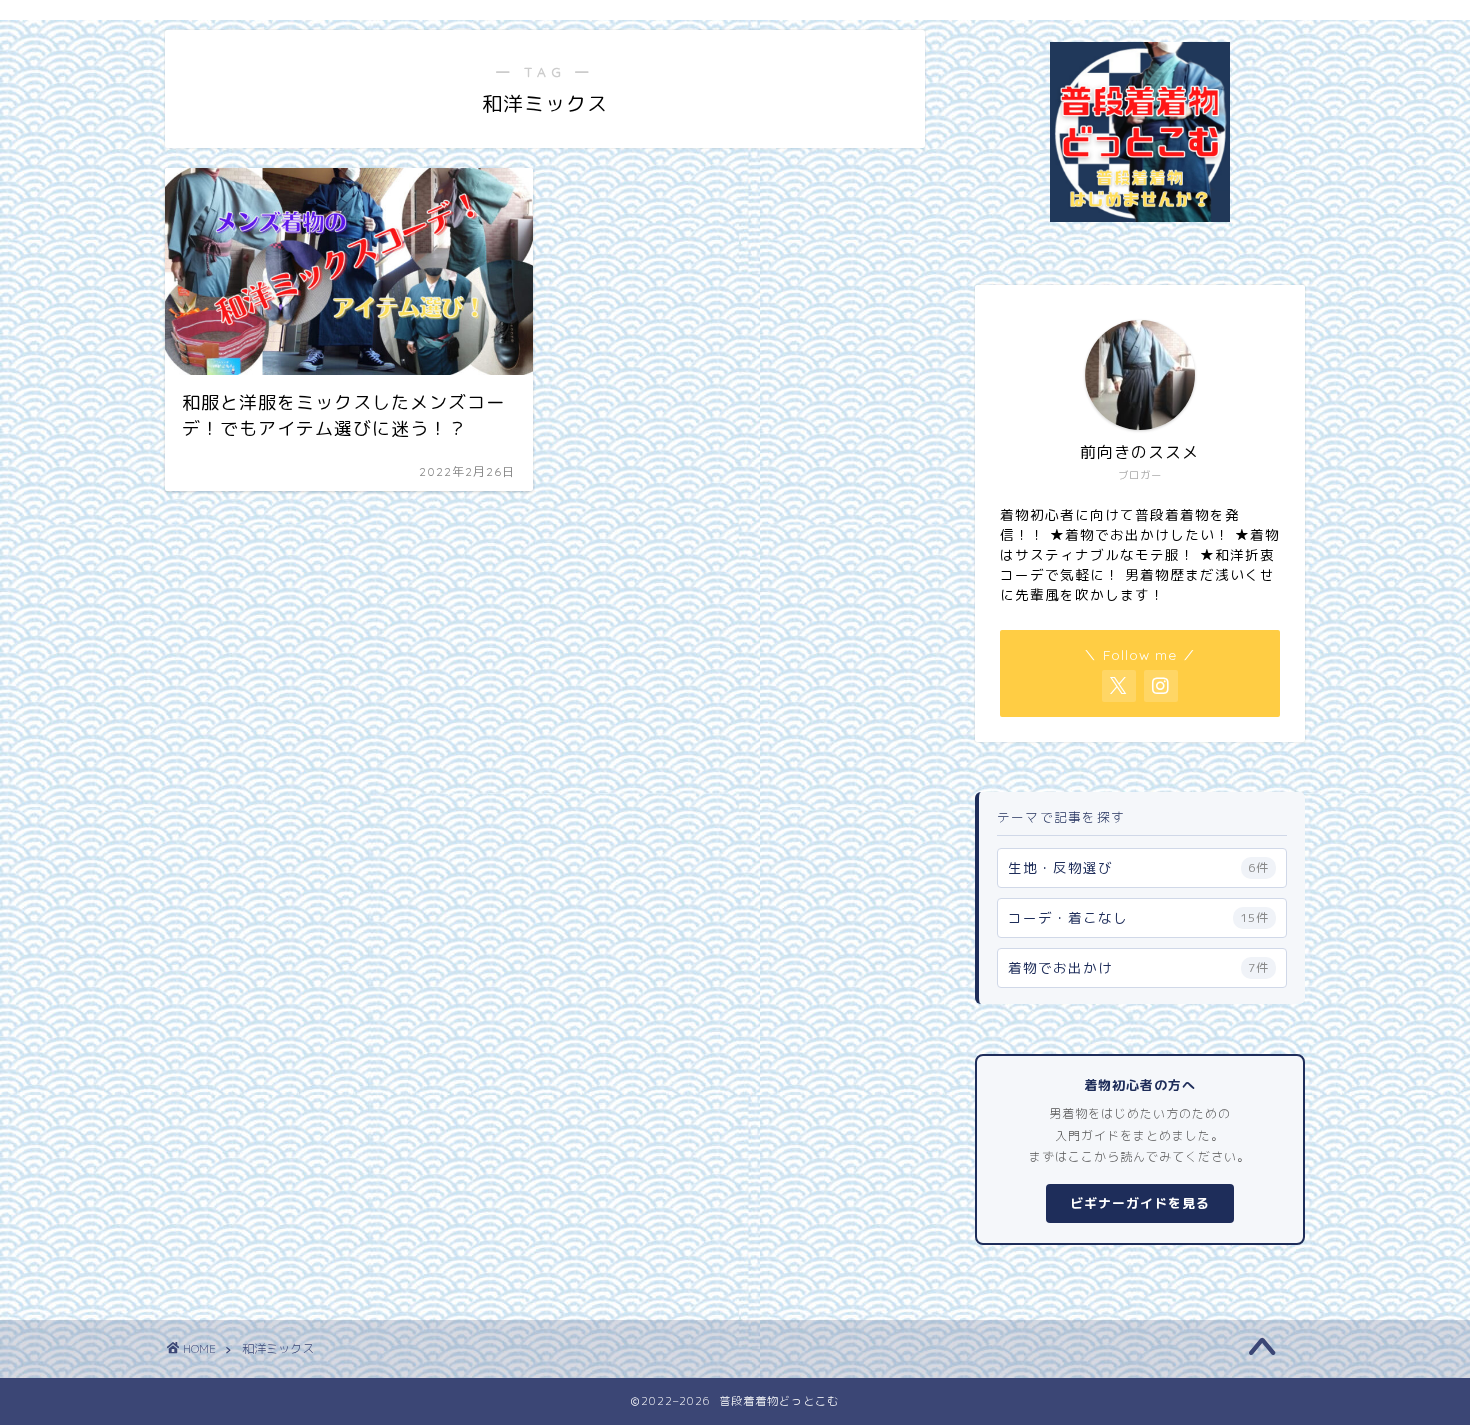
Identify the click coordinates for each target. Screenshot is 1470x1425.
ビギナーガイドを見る (1140, 1203)
